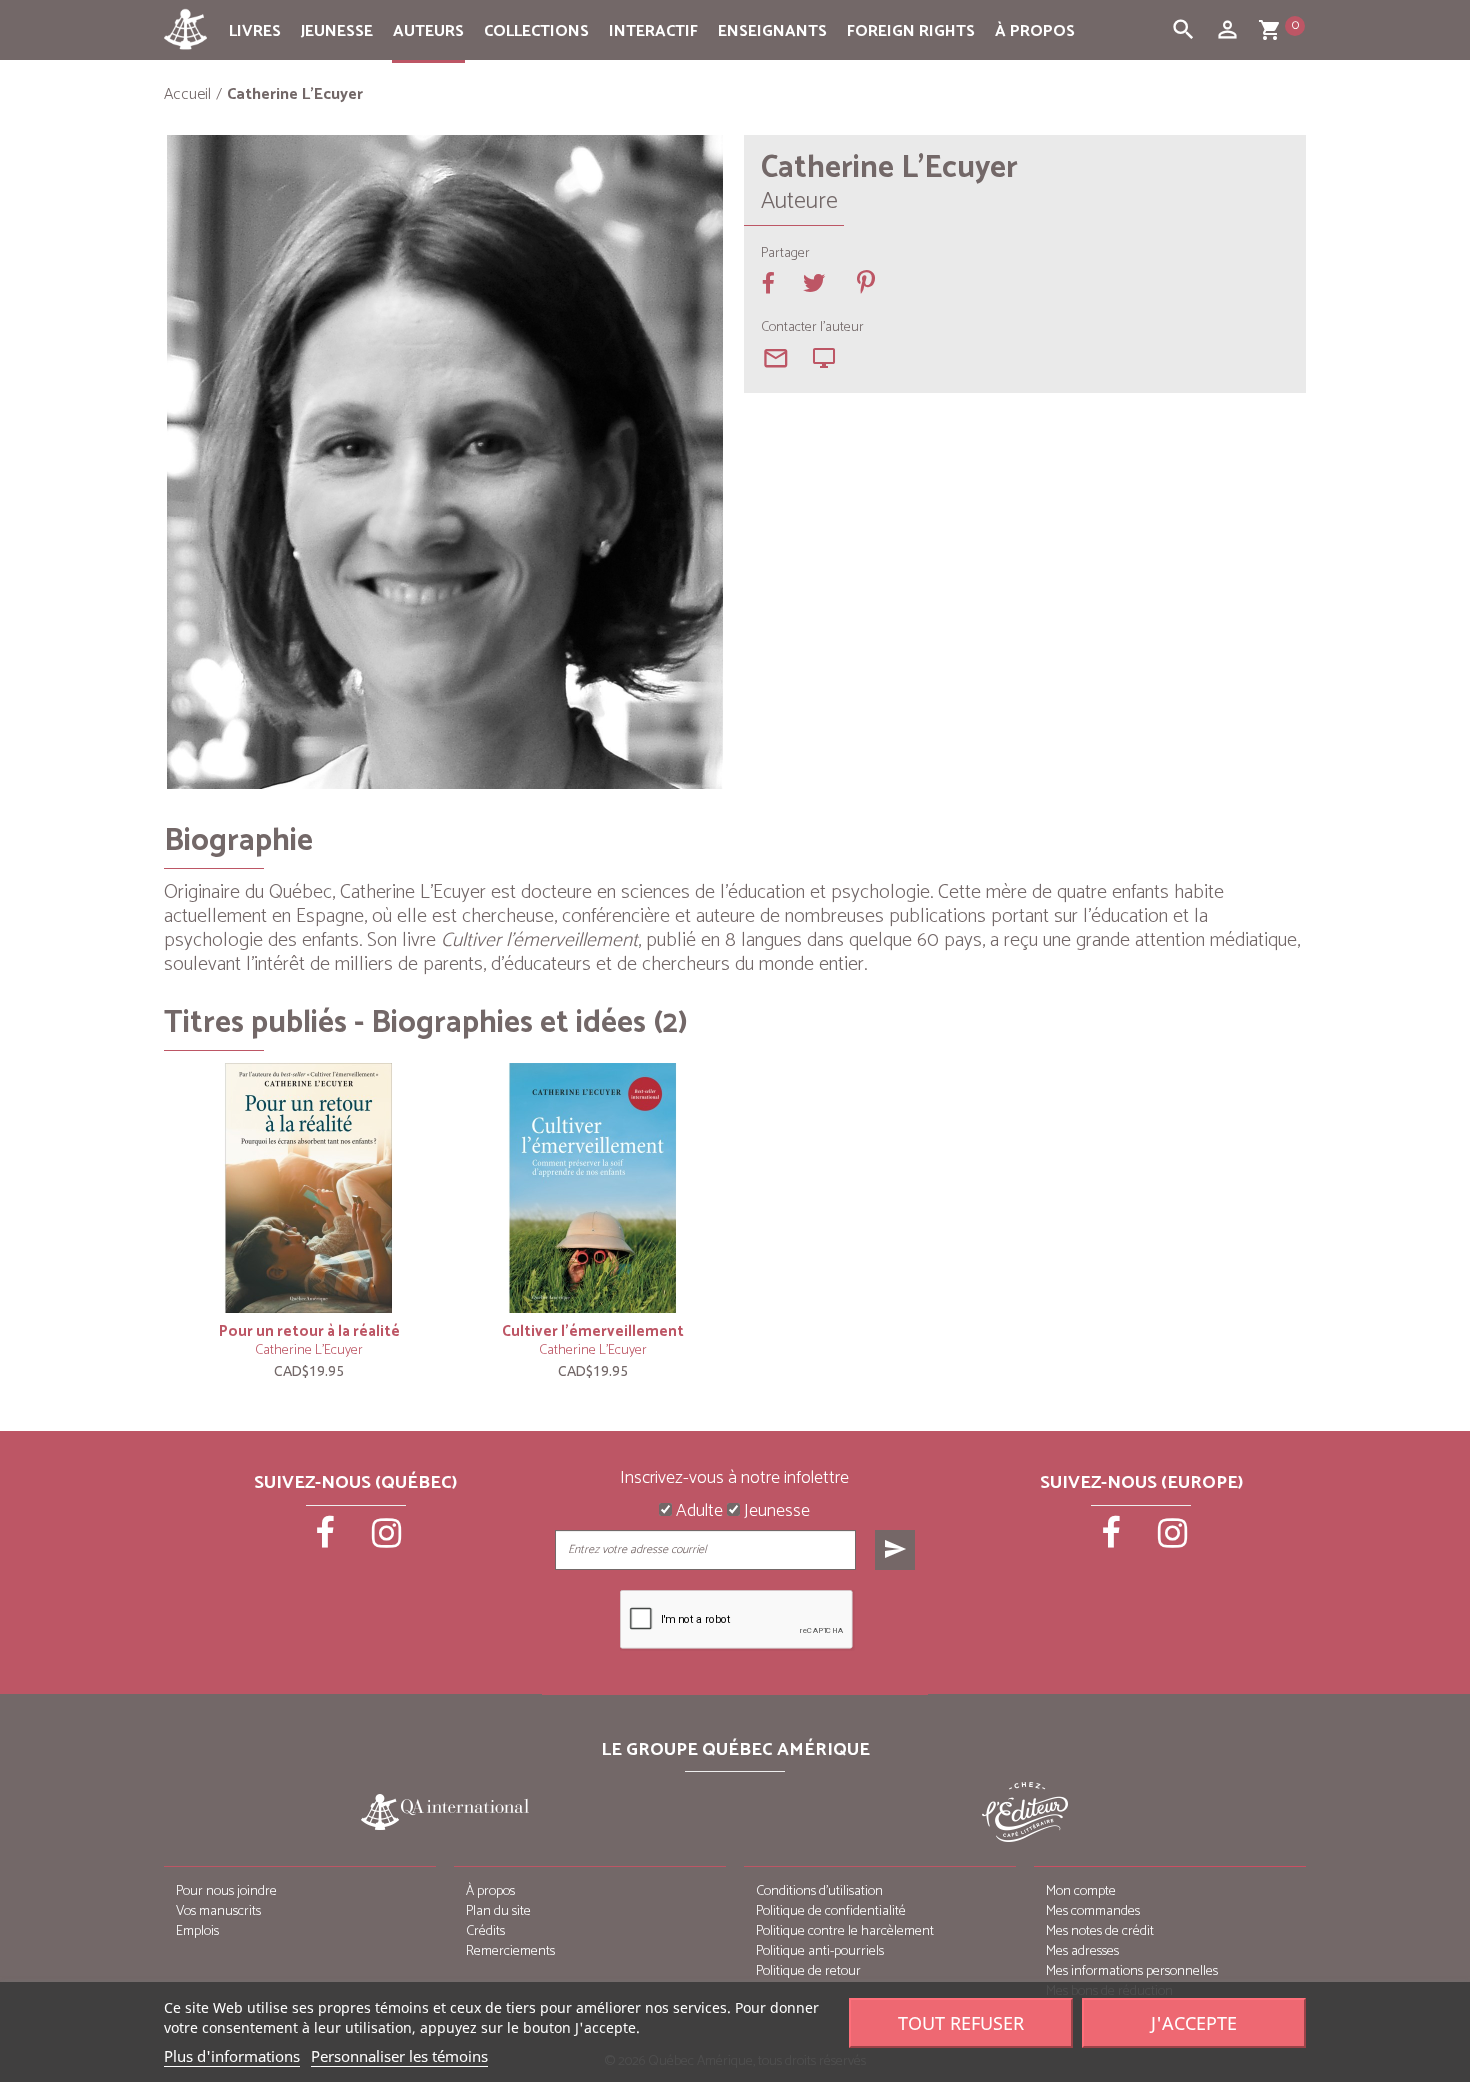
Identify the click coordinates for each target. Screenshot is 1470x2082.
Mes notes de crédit (1100, 1931)
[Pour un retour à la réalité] (309, 1188)
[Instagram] (387, 1540)
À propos (1035, 31)
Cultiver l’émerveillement (593, 1331)
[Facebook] (327, 1540)
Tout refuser (961, 2023)
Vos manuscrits (218, 1911)
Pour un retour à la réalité (309, 1331)
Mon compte (1081, 1891)
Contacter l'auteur (812, 328)
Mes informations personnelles (1132, 1971)
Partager (785, 254)
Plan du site (498, 1911)
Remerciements (510, 1951)
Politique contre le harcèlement (845, 1931)
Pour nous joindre (226, 1891)
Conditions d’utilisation (819, 1891)
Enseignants (772, 31)
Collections (536, 31)
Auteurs (428, 31)
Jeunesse (337, 31)
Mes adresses (1082, 1951)
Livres (255, 31)
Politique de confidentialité (831, 1911)
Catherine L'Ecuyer (309, 1350)
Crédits (485, 1931)
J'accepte (1194, 2023)
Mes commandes (1093, 1911)
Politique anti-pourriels (820, 1951)
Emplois (197, 1931)
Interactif (653, 31)
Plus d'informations (232, 2056)
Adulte (697, 1512)
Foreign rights (911, 31)
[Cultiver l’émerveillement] (593, 1188)
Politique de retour (808, 1971)
